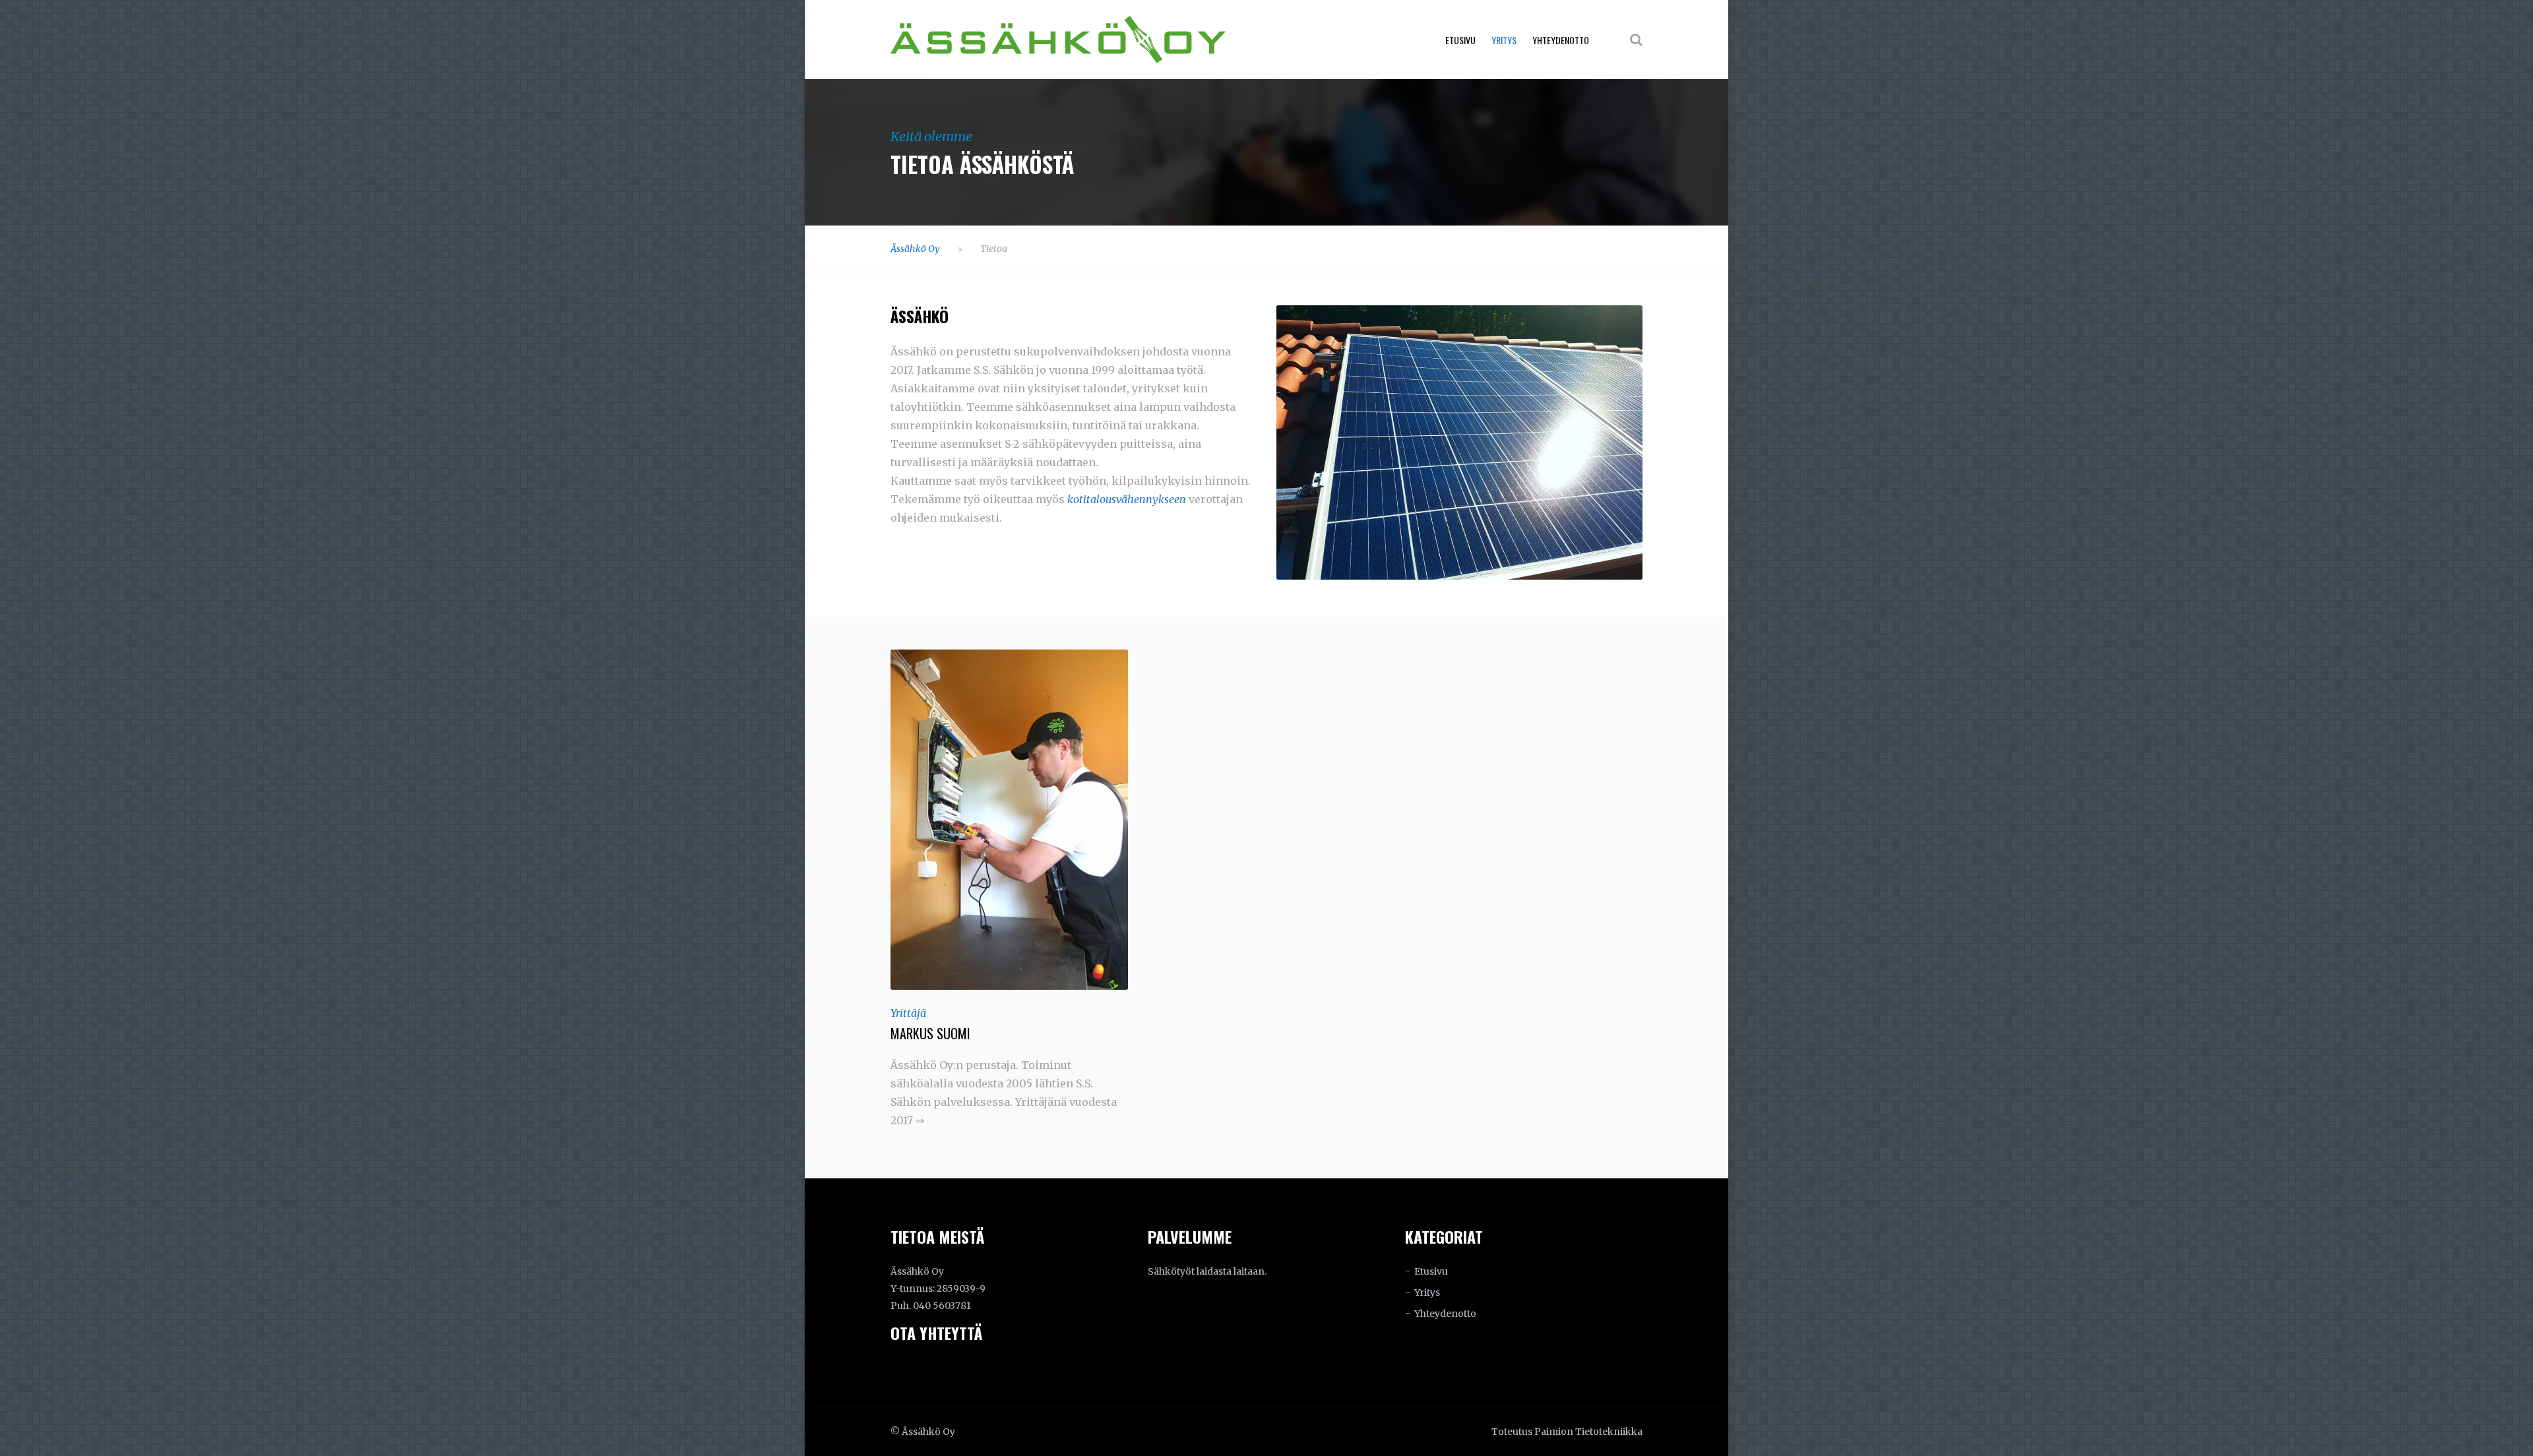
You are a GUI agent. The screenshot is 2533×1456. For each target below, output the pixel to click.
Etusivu (1460, 40)
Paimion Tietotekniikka (1588, 1432)
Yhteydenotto (1561, 40)
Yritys (1504, 40)
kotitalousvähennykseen (1127, 499)
